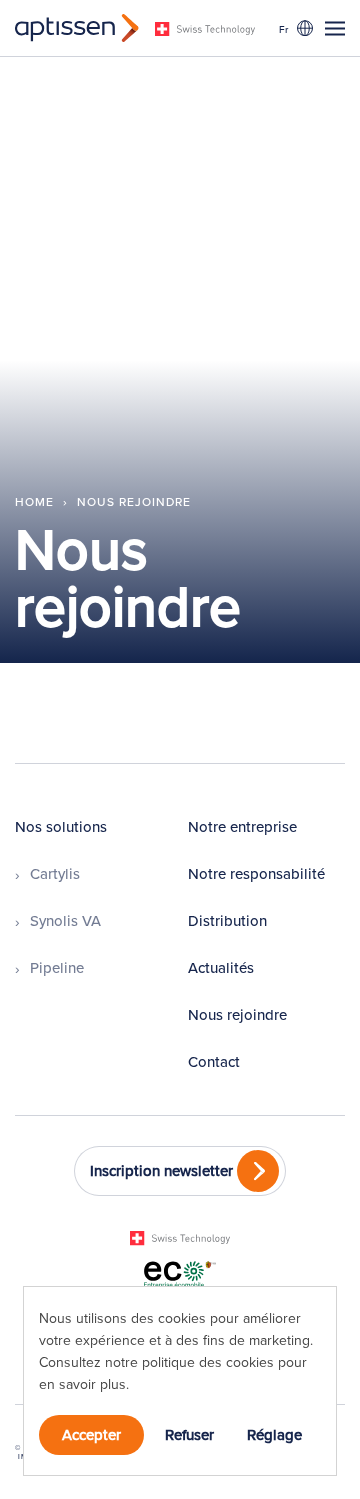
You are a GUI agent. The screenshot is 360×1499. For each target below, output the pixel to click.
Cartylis (55, 873)
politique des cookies (210, 1362)
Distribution (227, 920)
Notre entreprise (242, 826)
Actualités (221, 967)
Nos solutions (61, 826)
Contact (214, 1061)
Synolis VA (65, 920)
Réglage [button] (274, 1434)
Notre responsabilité (256, 873)
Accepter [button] (91, 1434)
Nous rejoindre (237, 1014)
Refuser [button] (189, 1434)
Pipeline (57, 967)
